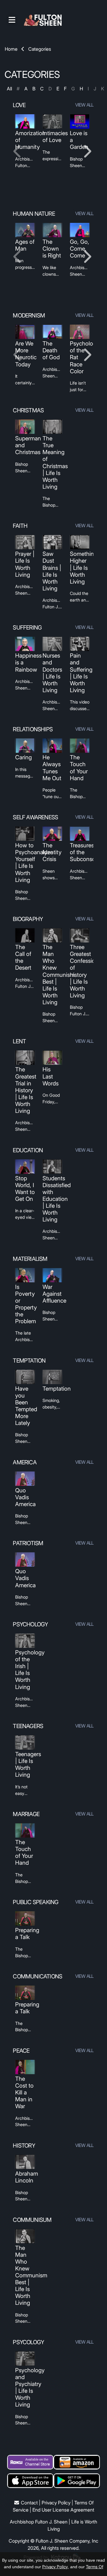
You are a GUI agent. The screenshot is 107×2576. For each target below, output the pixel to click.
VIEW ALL (85, 105)
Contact (29, 2503)
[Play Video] (25, 121)
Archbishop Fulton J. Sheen (39, 2522)
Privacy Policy (56, 2503)
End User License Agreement (63, 2510)
